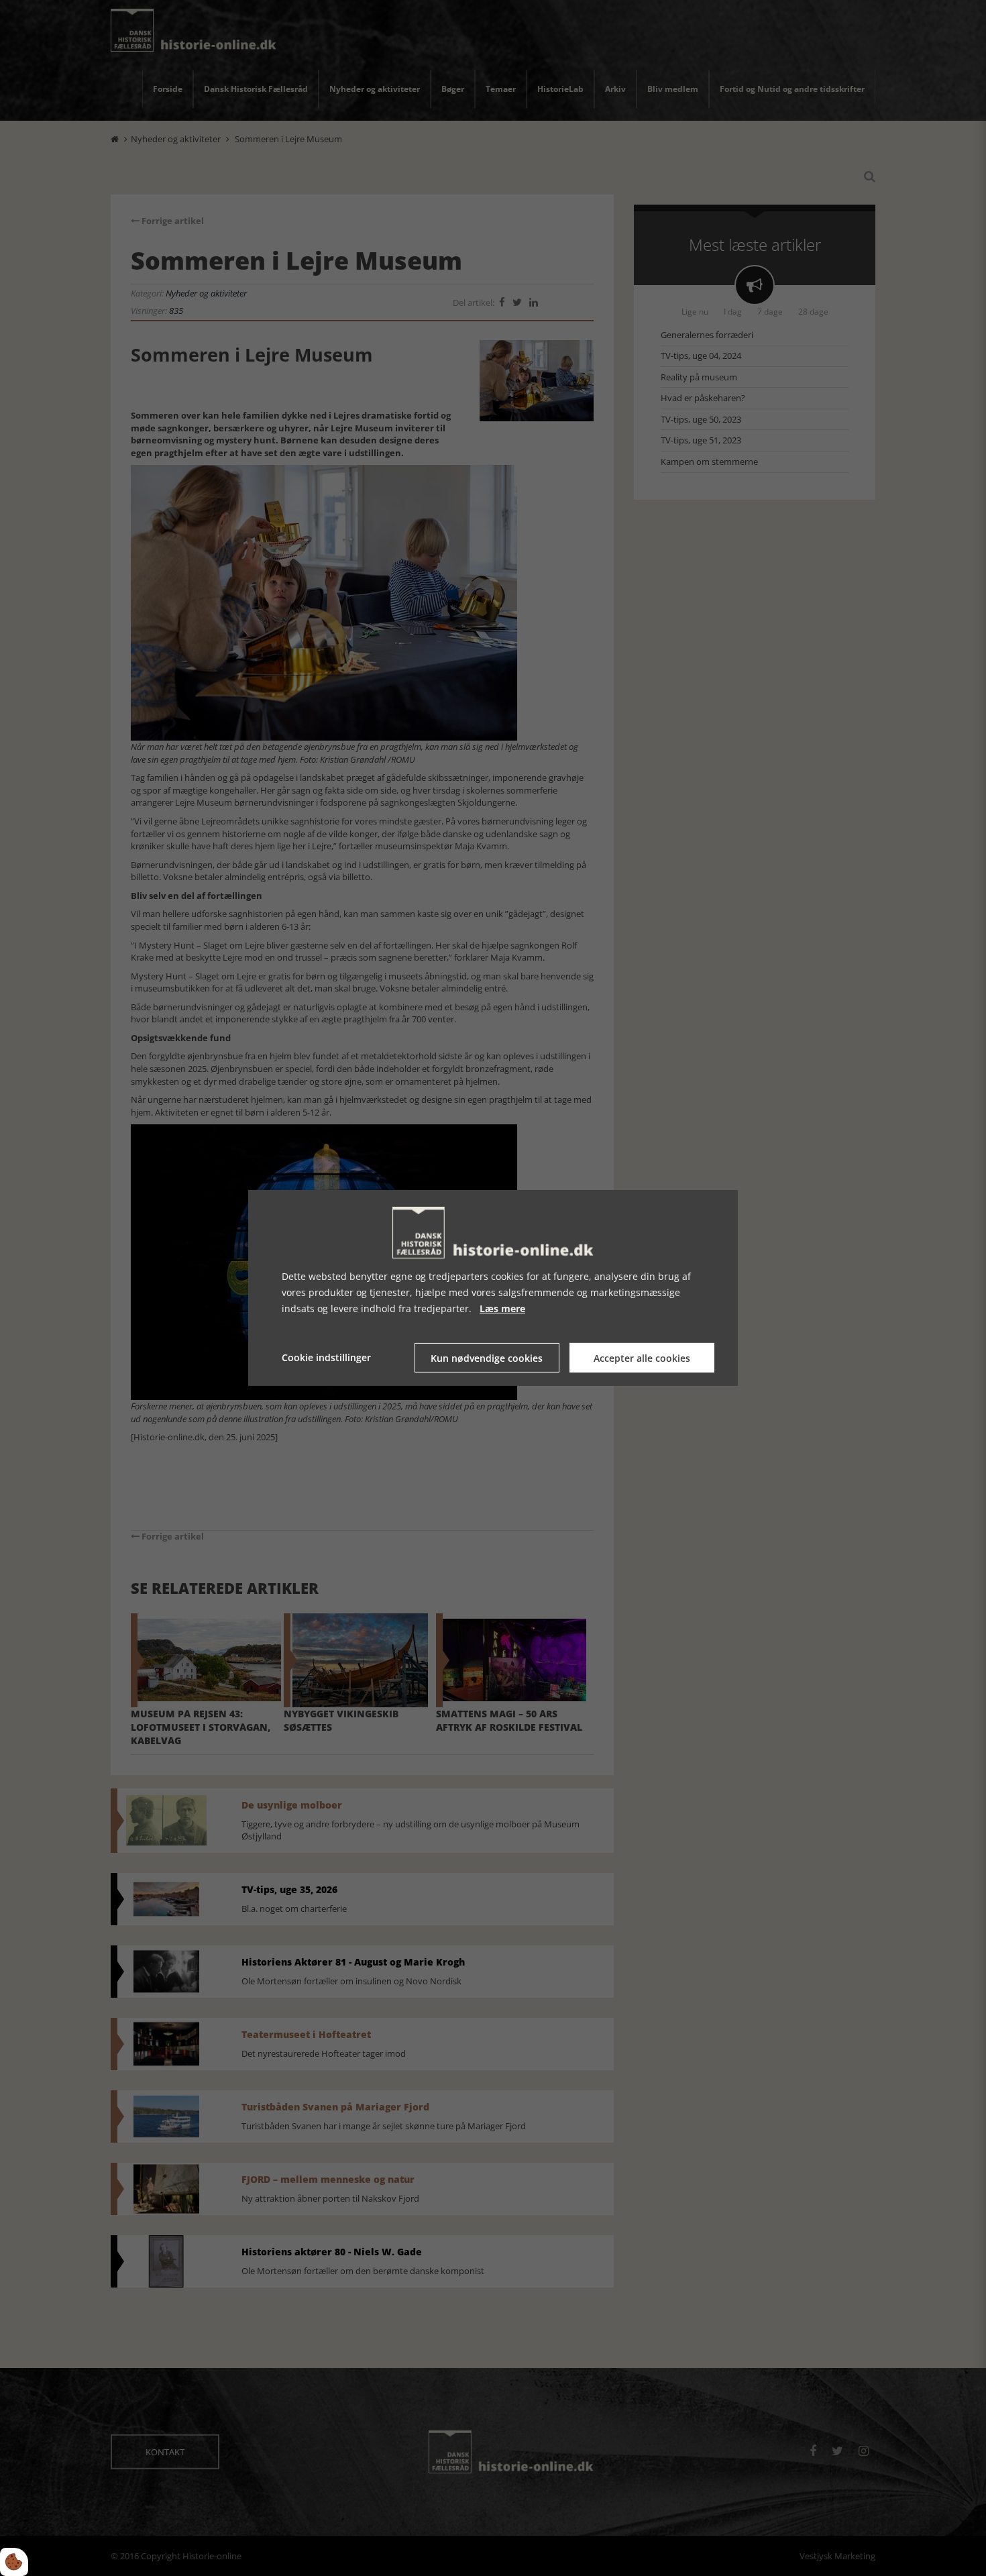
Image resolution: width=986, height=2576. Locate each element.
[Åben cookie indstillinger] (14, 2562)
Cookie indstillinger (326, 1357)
